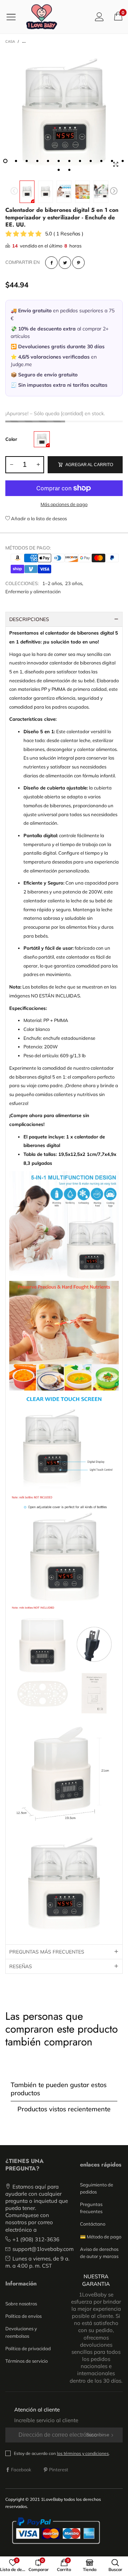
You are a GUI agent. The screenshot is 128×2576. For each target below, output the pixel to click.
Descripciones (29, 619)
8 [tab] (80, 161)
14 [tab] (69, 170)
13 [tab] (59, 170)
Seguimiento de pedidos (97, 2188)
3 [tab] (27, 161)
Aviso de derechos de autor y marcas (99, 2253)
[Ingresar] (99, 17)
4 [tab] (37, 161)
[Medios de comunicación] (116, 165)
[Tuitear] (65, 263)
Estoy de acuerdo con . (62, 2453)
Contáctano (93, 2224)
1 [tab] (5, 161)
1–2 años (52, 583)
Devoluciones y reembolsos (21, 2332)
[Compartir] (51, 263)
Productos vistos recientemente (64, 2109)
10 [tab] (101, 161)
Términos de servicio (26, 2361)
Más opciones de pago (64, 504)
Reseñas (21, 1966)
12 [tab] (123, 161)
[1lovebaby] (42, 17)
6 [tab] (59, 161)
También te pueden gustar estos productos (59, 2089)
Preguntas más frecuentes (47, 1952)
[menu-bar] (14, 17)
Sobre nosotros (21, 2304)
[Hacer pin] (78, 263)
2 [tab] (16, 161)
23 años (74, 583)
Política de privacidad (28, 2348)
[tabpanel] (64, 113)
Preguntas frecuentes (91, 2208)
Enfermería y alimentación (33, 591)
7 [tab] (69, 161)
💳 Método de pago (101, 2237)
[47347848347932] (64, 113)
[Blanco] (42, 439)
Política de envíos (23, 2316)
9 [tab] (91, 161)
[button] (14, 192)
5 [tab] (48, 161)
